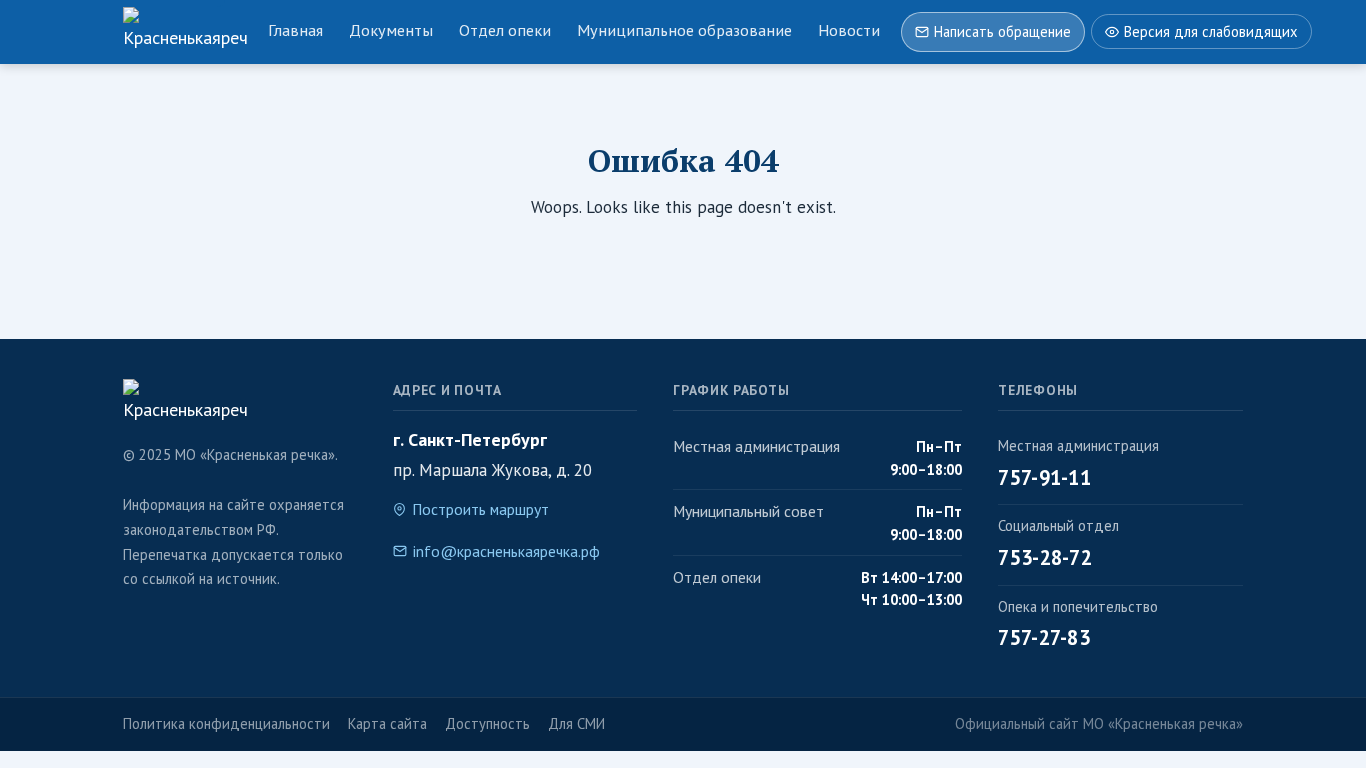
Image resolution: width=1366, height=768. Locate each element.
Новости (849, 30)
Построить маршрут (480, 509)
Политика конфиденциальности (226, 723)
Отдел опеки (505, 30)
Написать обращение (1002, 31)
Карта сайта (387, 723)
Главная (295, 30)
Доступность (487, 723)
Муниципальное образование (684, 30)
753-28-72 (1045, 557)
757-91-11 (1044, 477)
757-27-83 (1044, 637)
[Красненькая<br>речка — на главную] (185, 32)
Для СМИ (576, 723)
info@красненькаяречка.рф (506, 551)
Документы (391, 30)
